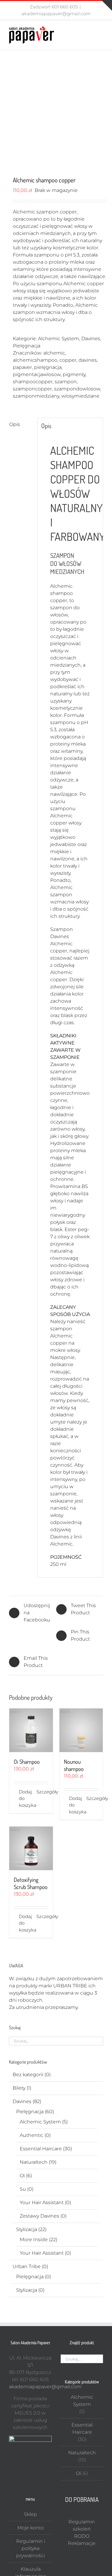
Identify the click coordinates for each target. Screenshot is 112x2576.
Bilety (19, 2088)
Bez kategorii (28, 2075)
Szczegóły (42, 1792)
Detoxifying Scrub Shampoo (31, 1883)
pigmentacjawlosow (37, 374)
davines (88, 360)
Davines (91, 339)
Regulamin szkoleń (82, 2525)
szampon (66, 382)
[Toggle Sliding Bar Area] (107, 5)
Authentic (32, 2135)
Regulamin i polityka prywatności (31, 2548)
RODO (82, 2536)
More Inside (34, 2240)
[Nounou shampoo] (81, 1730)
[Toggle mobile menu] (101, 29)
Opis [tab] (15, 424)
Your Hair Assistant (42, 2202)
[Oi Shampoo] (31, 1730)
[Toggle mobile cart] (90, 29)
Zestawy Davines (39, 2216)
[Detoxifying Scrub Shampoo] (31, 1848)
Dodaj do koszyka (25, 1798)
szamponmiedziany (36, 396)
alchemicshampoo (35, 360)
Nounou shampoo (74, 1765)
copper (68, 360)
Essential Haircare (41, 2149)
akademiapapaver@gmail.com (56, 14)
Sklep (30, 2514)
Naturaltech (34, 2162)
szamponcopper (32, 389)
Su (23, 2189)
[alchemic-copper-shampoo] (56, 114)
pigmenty (74, 374)
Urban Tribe (27, 2266)
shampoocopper (33, 382)
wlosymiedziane (80, 396)
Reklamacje (82, 2543)
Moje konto (31, 2528)
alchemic (54, 353)
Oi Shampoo (27, 1762)
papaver (22, 367)
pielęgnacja (48, 367)
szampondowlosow (77, 389)
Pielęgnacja (27, 346)
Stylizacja (27, 2229)
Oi (22, 2176)
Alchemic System (59, 339)
